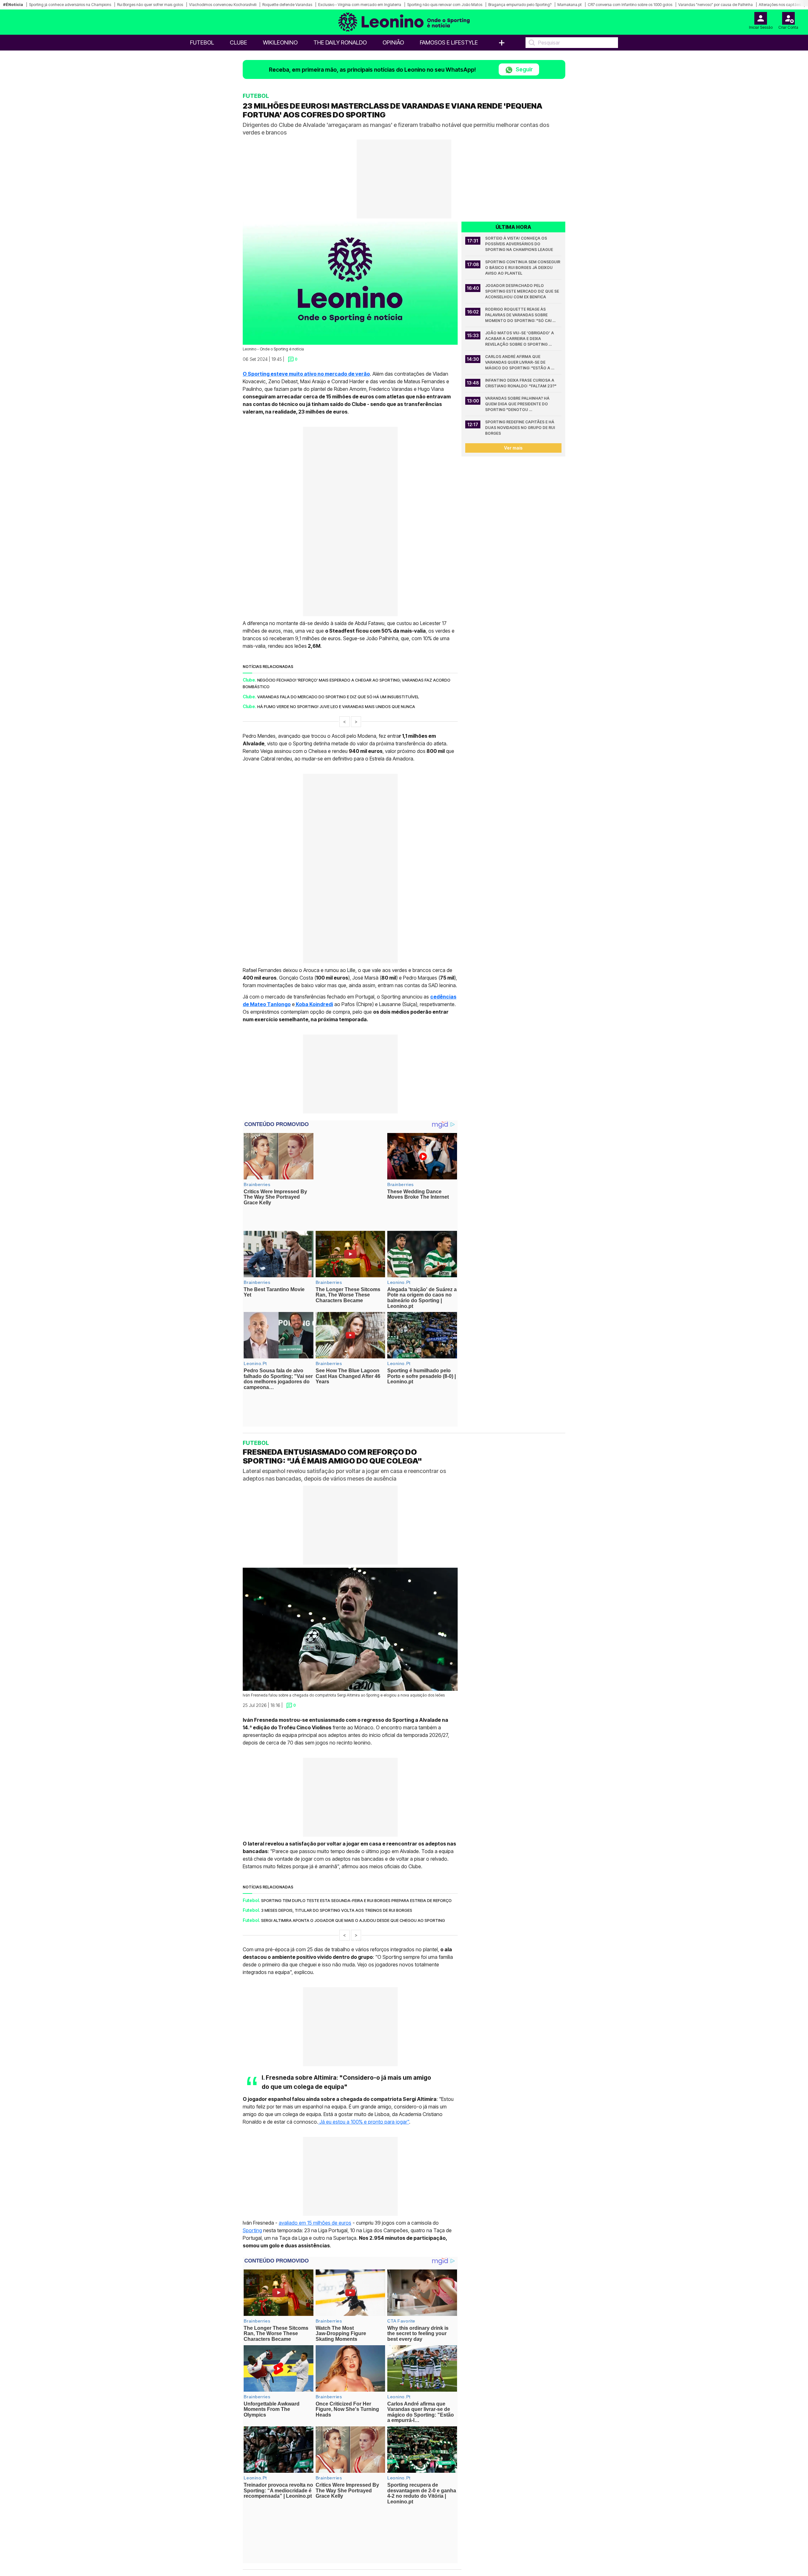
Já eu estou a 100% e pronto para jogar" (364, 2066)
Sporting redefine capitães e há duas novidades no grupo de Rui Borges (520, 428)
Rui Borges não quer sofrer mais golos (150, 5)
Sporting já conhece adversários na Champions (70, 5)
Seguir (524, 69)
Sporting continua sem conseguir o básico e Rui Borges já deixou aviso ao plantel (523, 268)
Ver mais (513, 448)
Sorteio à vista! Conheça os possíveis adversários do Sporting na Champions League (519, 244)
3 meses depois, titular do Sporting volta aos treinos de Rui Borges (337, 1855)
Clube (238, 42)
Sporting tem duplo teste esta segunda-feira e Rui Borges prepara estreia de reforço (356, 1845)
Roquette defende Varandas (287, 5)
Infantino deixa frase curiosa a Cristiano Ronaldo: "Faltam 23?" (521, 383)
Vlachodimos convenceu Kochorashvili (223, 5)
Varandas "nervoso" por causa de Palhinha (716, 5)
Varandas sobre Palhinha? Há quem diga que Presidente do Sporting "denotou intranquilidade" (518, 404)
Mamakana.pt (570, 5)
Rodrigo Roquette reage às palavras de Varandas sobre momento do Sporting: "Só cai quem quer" (519, 315)
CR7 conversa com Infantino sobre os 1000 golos (630, 5)
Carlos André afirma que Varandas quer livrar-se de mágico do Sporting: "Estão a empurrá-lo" (518, 363)
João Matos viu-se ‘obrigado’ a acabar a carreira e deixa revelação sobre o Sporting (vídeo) (520, 339)
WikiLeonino (280, 42)
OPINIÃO (393, 42)
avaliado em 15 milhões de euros (315, 2167)
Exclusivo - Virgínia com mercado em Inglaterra (360, 5)
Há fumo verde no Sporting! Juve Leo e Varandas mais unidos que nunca (336, 707)
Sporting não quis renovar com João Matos (445, 5)
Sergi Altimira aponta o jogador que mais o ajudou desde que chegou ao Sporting (353, 1865)
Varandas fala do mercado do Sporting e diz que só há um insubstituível (338, 697)
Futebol (202, 42)
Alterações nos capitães (780, 5)
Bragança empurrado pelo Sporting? (520, 5)
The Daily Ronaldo (340, 42)
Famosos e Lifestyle (449, 42)
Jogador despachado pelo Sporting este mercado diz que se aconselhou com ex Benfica (523, 291)
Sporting (252, 2175)
